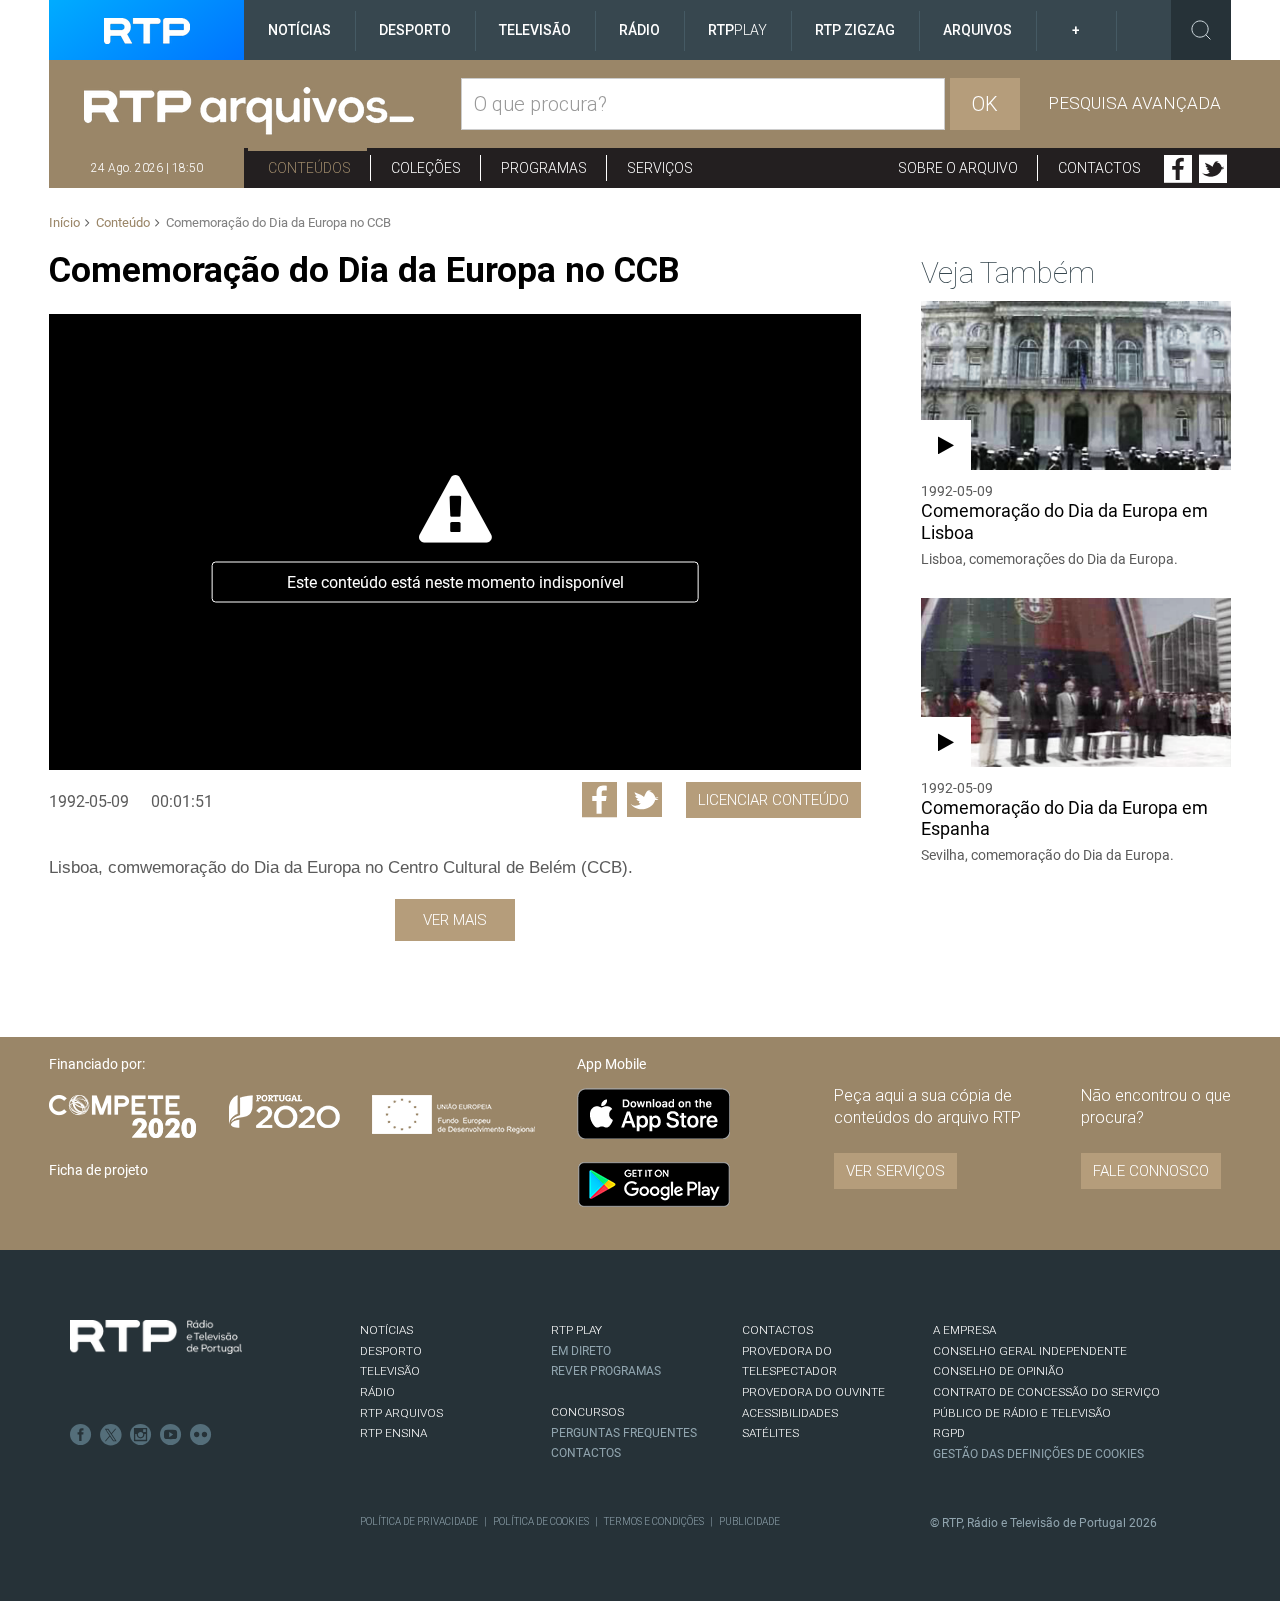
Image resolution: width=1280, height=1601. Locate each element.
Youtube (171, 1435)
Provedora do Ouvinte (813, 1392)
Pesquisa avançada (1134, 103)
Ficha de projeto (98, 1170)
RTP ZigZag (855, 30)
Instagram (141, 1435)
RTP (737, 30)
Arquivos (977, 30)
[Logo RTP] (156, 1337)
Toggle (1201, 30)
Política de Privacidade (419, 1521)
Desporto (415, 30)
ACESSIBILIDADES (790, 1413)
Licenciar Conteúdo (773, 800)
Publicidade (749, 1521)
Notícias (299, 30)
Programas (544, 168)
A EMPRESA (964, 1330)
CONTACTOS (777, 1330)
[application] (454, 542)
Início (64, 222)
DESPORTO (391, 1351)
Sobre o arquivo (958, 168)
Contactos (1099, 168)
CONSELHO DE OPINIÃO (998, 1371)
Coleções (426, 168)
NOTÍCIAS (386, 1330)
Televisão (535, 30)
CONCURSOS (587, 1412)
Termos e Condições (654, 1521)
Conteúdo (123, 222)
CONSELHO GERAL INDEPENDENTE (1030, 1351)
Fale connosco (1151, 1171)
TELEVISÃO (390, 1371)
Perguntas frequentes (624, 1433)
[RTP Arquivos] (272, 111)
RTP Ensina (393, 1433)
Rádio (639, 30)
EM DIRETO (581, 1351)
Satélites (770, 1433)
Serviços (660, 168)
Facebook (1178, 169)
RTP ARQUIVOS (401, 1413)
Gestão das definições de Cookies (1038, 1454)
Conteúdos (309, 168)
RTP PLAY (576, 1330)
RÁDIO (377, 1392)
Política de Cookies (541, 1521)
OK (985, 104)
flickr (201, 1435)
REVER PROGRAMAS (606, 1371)
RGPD (949, 1433)
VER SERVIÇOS (895, 1171)
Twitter (1213, 169)
